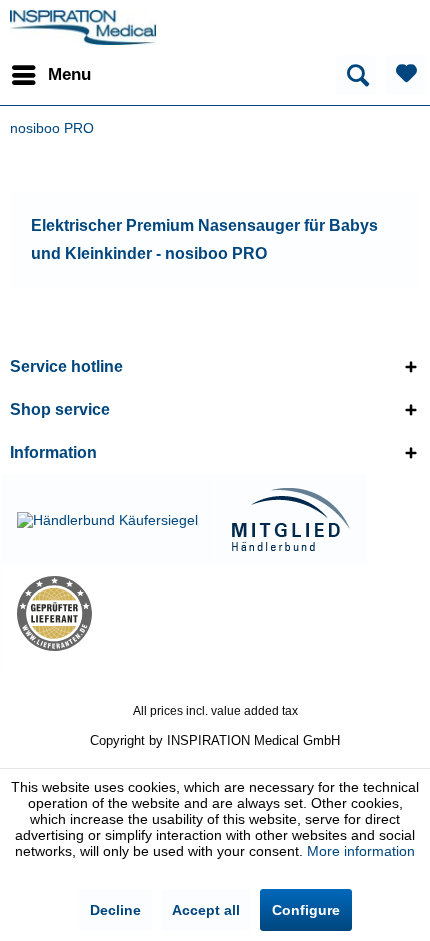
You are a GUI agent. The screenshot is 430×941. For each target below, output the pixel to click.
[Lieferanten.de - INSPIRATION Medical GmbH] (107, 613)
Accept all (206, 910)
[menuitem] (50, 75)
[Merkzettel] (405, 75)
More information (361, 851)
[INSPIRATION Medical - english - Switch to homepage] (83, 27)
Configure (306, 910)
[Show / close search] (356, 75)
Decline (115, 910)
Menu (69, 74)
